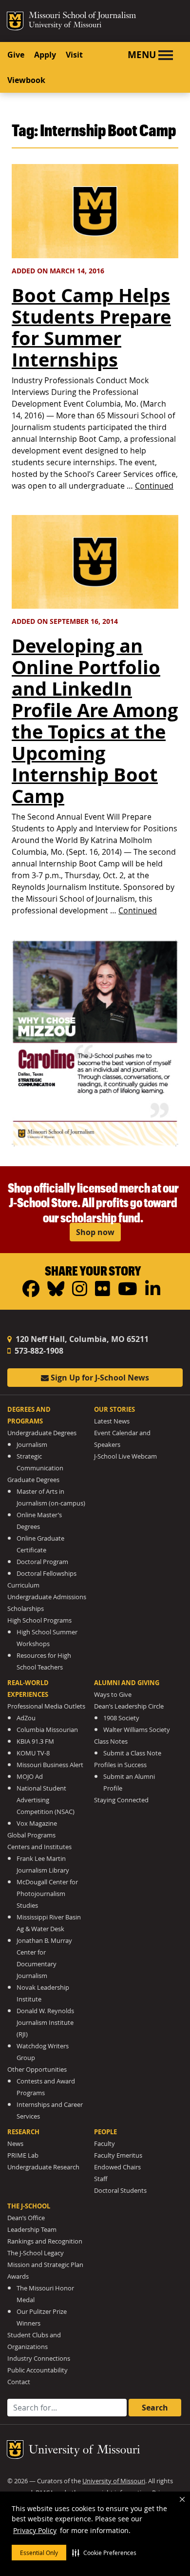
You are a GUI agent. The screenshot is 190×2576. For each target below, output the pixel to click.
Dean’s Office (26, 2218)
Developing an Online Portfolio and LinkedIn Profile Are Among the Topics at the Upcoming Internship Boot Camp (95, 721)
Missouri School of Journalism (82, 17)
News (15, 2144)
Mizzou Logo (15, 21)
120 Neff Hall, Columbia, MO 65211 (81, 1339)
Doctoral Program (42, 1562)
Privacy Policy (35, 2530)
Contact (19, 2382)
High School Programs (39, 1620)
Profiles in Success (120, 1765)
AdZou (26, 1718)
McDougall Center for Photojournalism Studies (47, 1894)
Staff (101, 2179)
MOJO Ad (30, 1777)
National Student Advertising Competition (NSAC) (46, 1800)
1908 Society (121, 1718)
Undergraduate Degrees (42, 1433)
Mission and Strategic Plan (45, 2265)
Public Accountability (38, 2370)
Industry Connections (39, 2359)
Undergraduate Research (43, 2167)
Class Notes (111, 1741)
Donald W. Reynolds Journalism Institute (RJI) (45, 2023)
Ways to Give (113, 1695)
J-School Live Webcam (125, 1456)
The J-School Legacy (36, 2253)
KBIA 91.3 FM (35, 1741)
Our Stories (114, 1409)
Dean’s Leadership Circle (129, 1706)
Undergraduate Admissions (47, 1597)
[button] (104, 2553)
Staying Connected (121, 1800)
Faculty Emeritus (118, 2155)
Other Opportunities (37, 2070)
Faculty (104, 2144)
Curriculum (23, 1585)
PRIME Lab (23, 2155)
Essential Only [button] (39, 2553)
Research (23, 2132)
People (105, 2132)
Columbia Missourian (47, 1730)
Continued (154, 486)
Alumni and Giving (127, 1683)
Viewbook (26, 80)
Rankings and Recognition (45, 2241)
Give (16, 55)
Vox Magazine (37, 1824)
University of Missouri (65, 26)
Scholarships (26, 1609)
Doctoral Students (120, 2191)
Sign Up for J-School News (99, 1378)
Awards (18, 2277)
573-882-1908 (38, 1351)
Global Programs (31, 1835)
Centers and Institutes (39, 1847)
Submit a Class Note (132, 1753)
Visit (74, 55)
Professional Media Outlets (46, 1706)
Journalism (32, 1445)
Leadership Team (32, 2230)
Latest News (112, 1421)
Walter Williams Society (137, 1730)
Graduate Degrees (33, 1480)
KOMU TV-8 (33, 1753)
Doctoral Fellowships (47, 1574)
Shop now (95, 1232)
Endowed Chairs (117, 2167)
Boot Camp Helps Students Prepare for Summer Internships (91, 327)
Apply (45, 55)
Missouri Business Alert (50, 1765)
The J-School (29, 2206)
